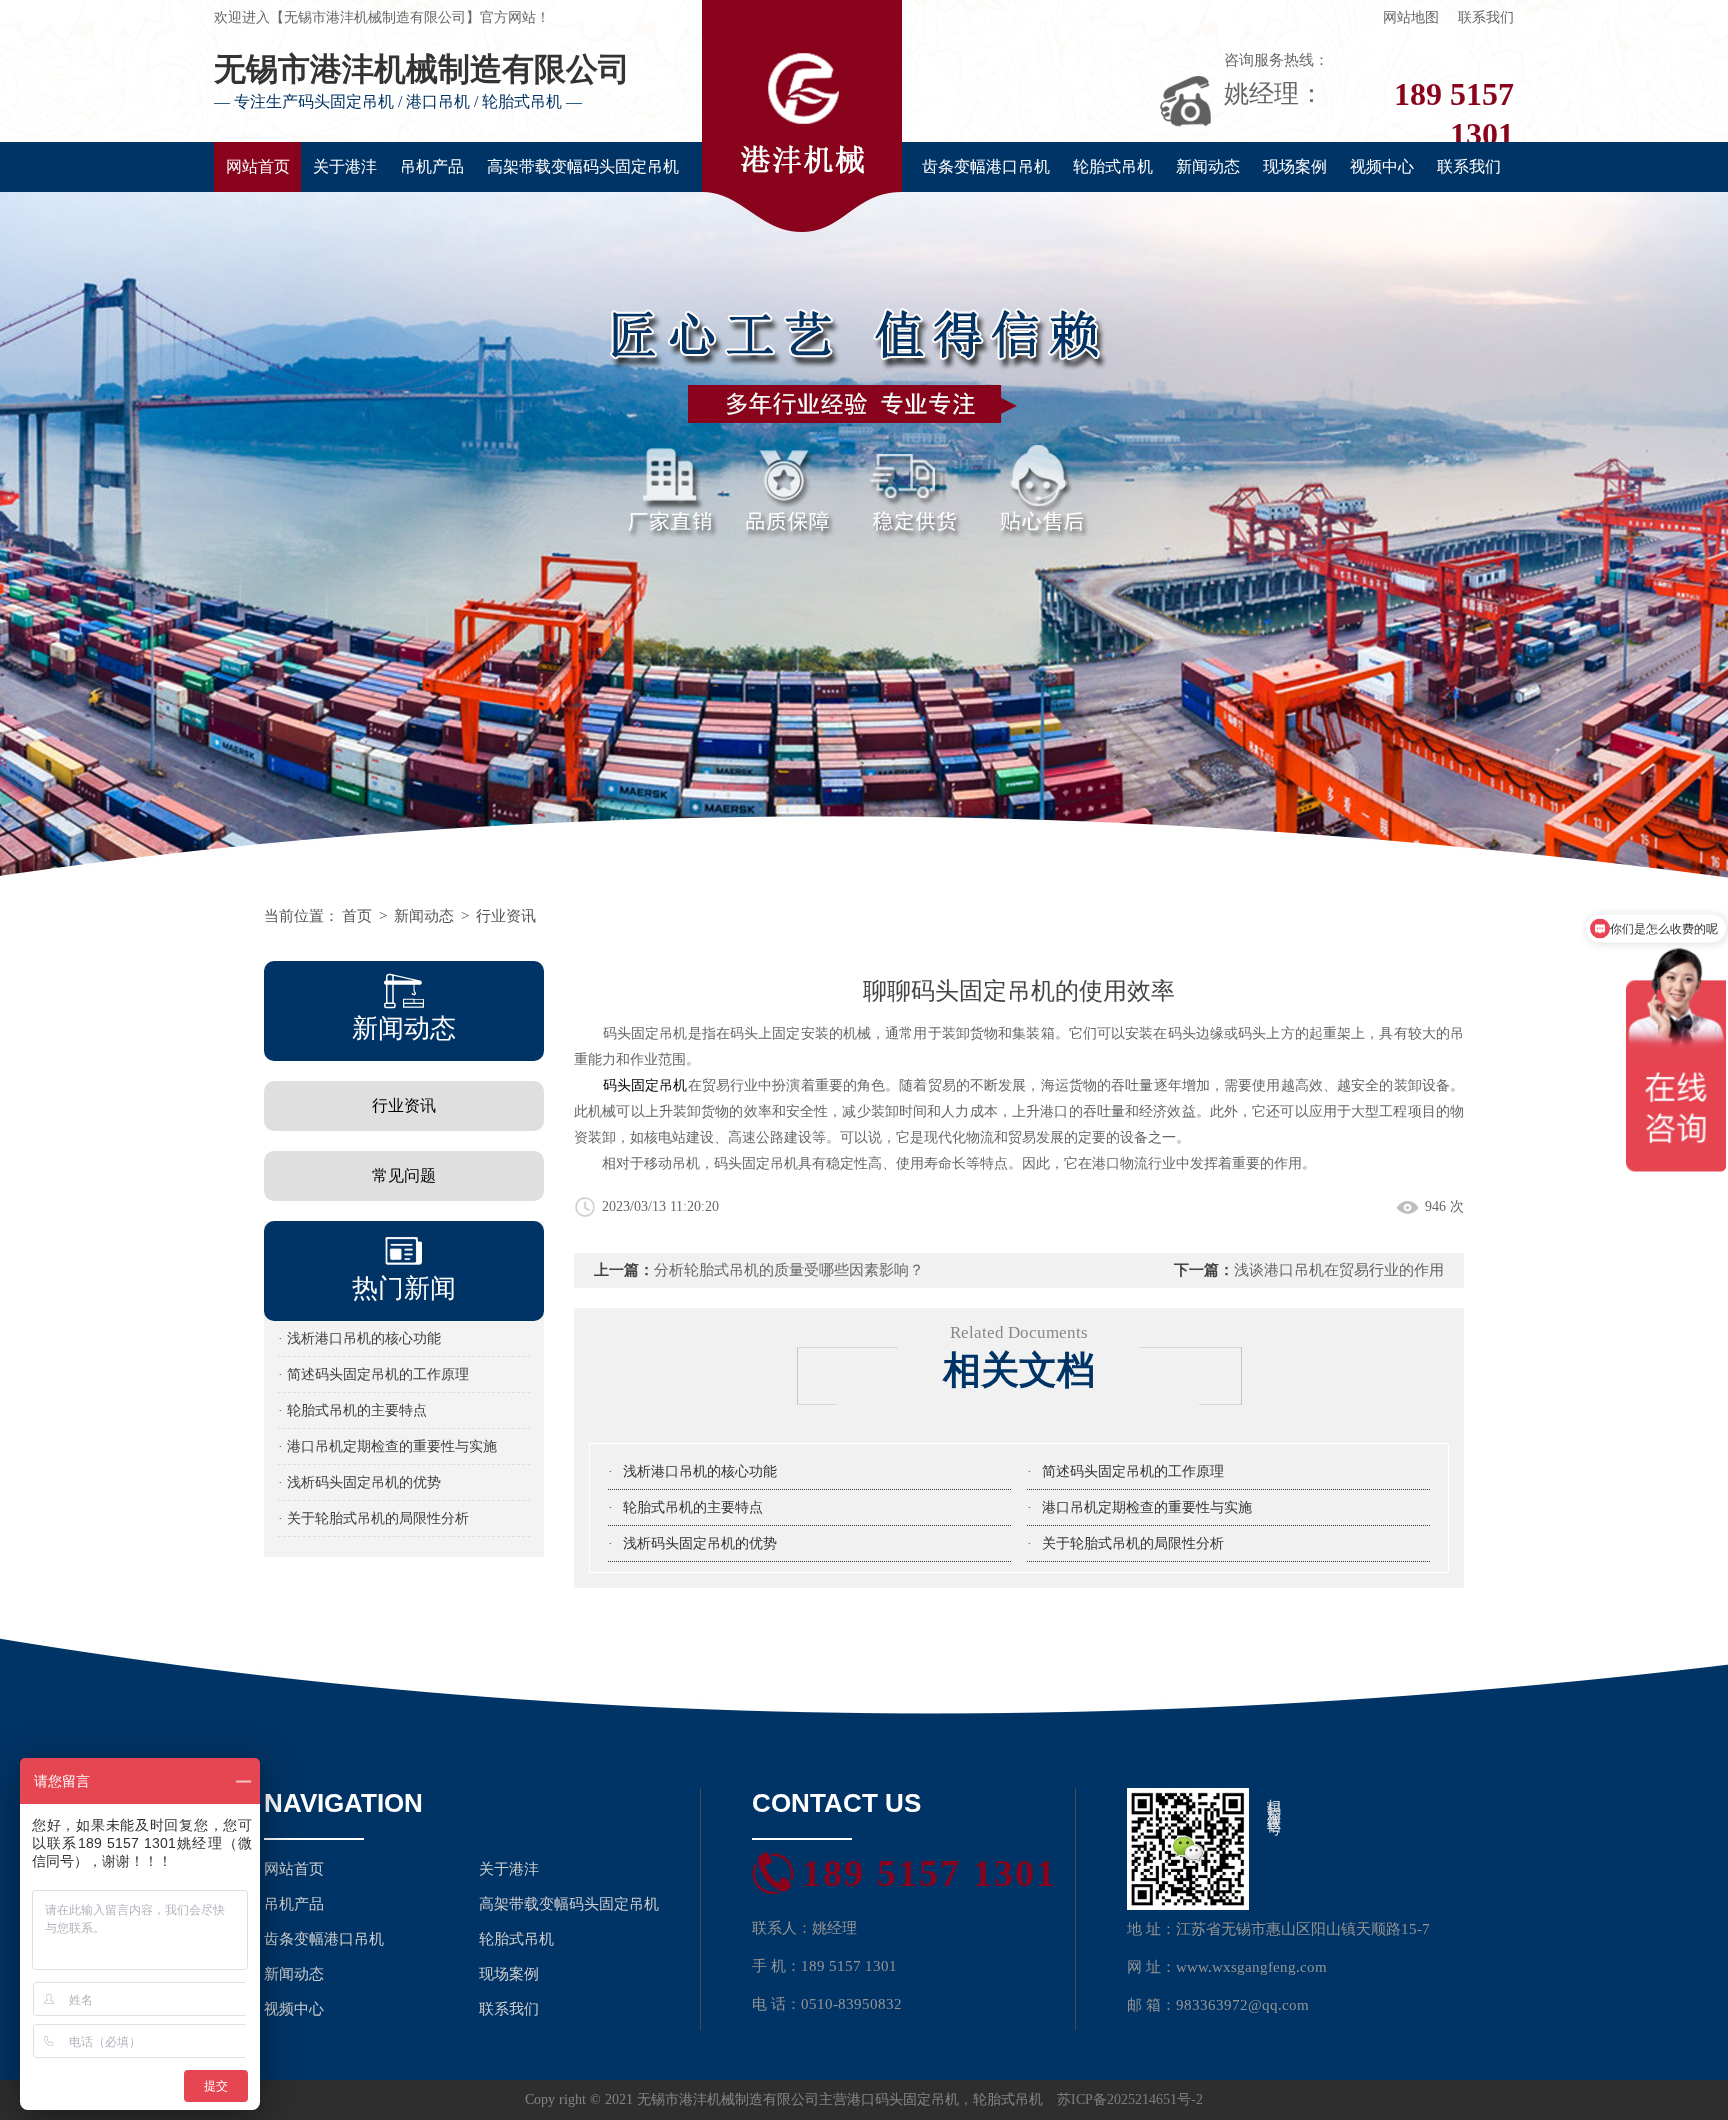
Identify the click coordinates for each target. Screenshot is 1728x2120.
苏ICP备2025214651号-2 (1130, 2099)
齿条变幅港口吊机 (986, 166)
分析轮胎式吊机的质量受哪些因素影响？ (789, 1270)
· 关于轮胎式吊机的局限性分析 (373, 1518)
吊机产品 (432, 166)
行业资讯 (506, 916)
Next (1693, 541)
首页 (357, 916)
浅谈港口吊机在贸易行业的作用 (1339, 1270)
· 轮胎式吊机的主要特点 (352, 1410)
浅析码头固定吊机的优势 (700, 1543)
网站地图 (1411, 17)
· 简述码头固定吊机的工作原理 (373, 1374)
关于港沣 (345, 166)
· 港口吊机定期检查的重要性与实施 (387, 1446)
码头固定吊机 (645, 1085)
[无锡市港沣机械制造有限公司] (864, 541)
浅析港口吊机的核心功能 (700, 1471)
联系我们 (1486, 17)
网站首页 (258, 166)
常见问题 (404, 1175)
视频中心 (1382, 166)
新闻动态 (1208, 166)
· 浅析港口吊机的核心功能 (359, 1338)
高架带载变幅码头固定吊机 (583, 166)
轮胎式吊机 (1113, 166)
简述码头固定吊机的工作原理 (1133, 1471)
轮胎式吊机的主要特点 (693, 1507)
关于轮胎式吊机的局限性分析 (1133, 1543)
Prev (35, 541)
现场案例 (1295, 166)
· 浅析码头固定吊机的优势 (359, 1482)
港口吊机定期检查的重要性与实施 (1147, 1507)
